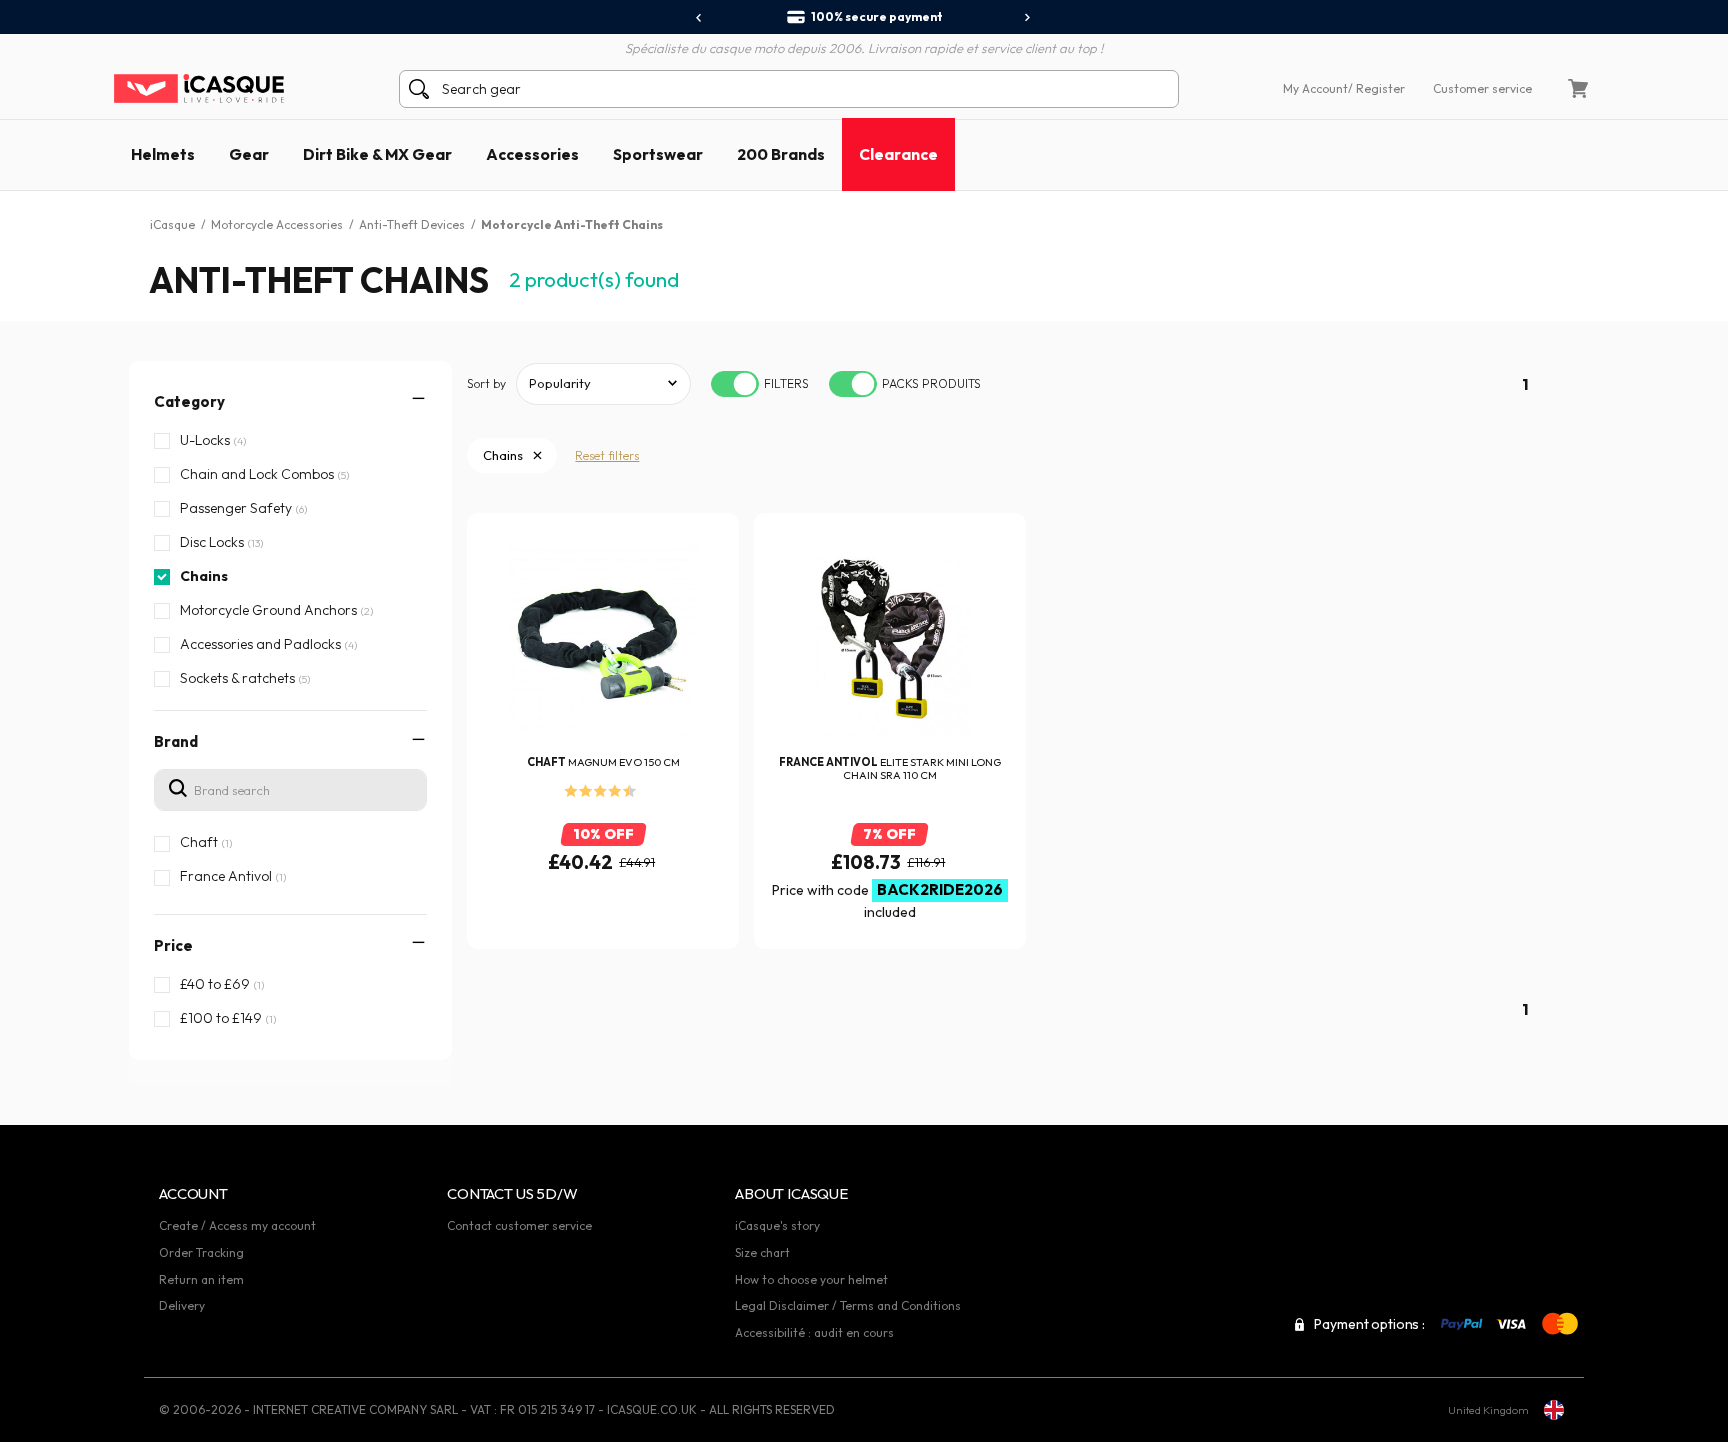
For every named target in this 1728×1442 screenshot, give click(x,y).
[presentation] (699, 18)
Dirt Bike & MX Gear (377, 154)
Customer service (1482, 88)
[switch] (735, 384)
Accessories (532, 154)
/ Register (1376, 88)
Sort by (486, 383)
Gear (249, 154)
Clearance (898, 154)
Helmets (163, 154)
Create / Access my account (237, 1225)
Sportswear (658, 154)
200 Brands (781, 154)
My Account (1315, 88)
